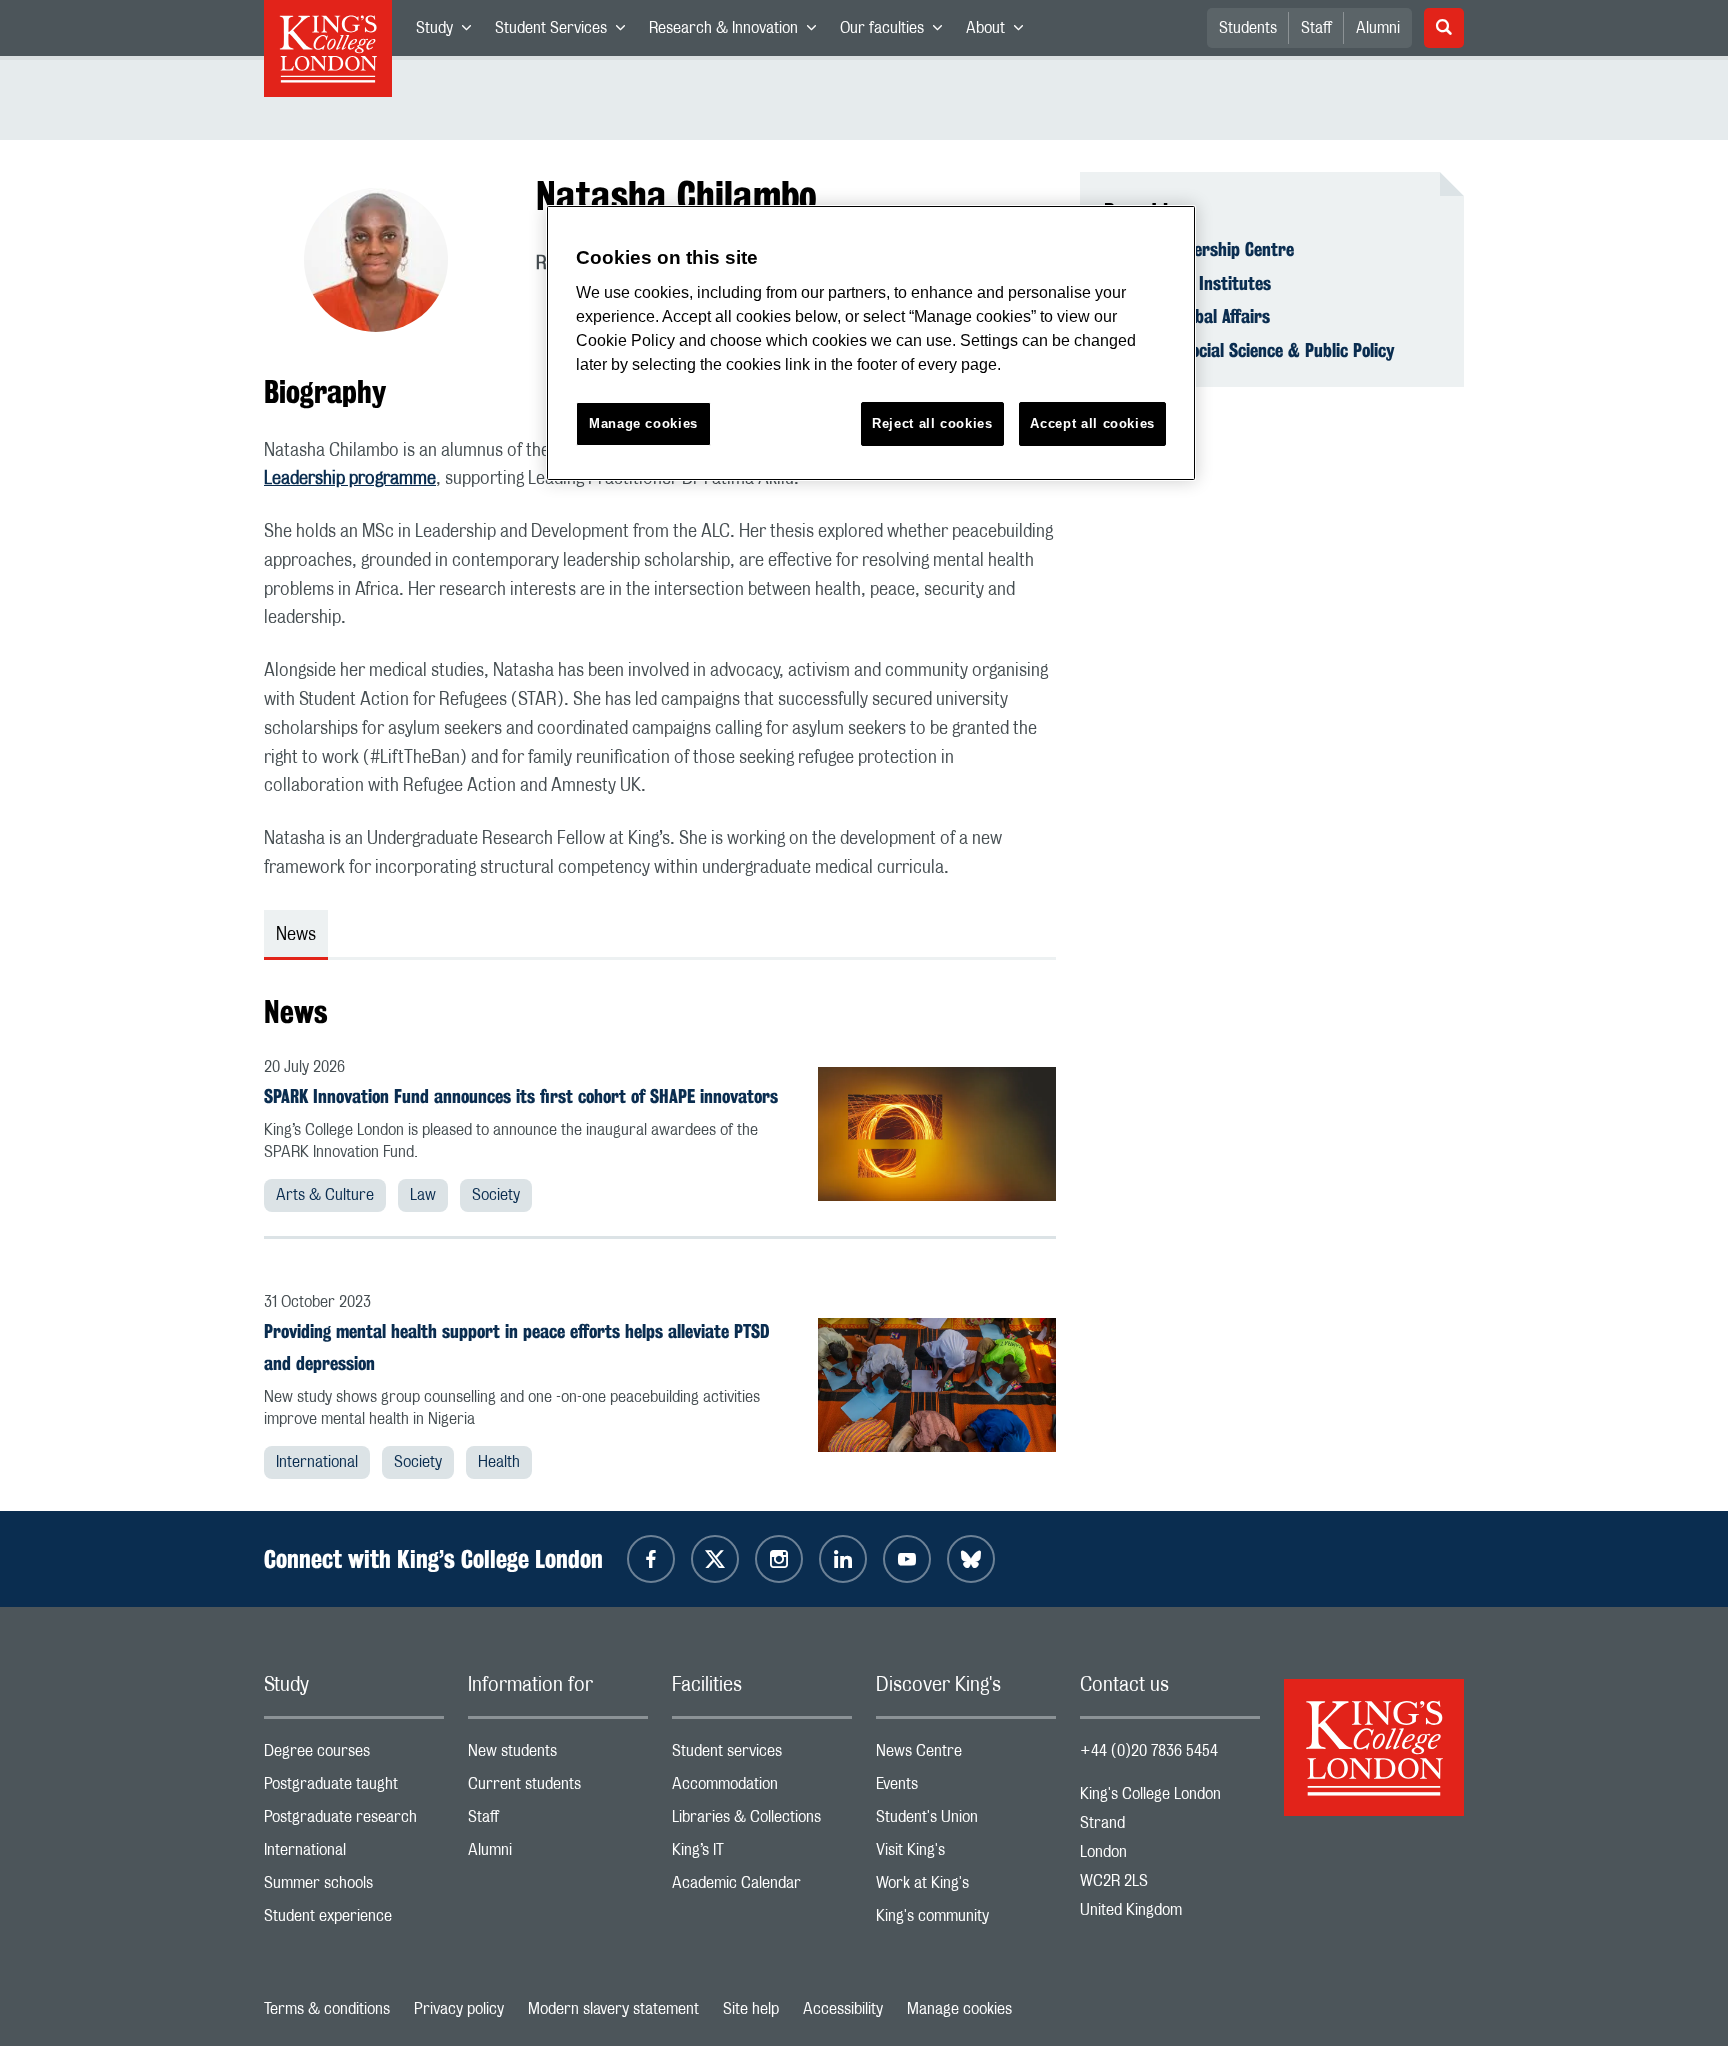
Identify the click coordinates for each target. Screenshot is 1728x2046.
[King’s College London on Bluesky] (971, 1559)
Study (449, 32)
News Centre (966, 1755)
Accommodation (762, 1788)
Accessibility (843, 2009)
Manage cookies (959, 2009)
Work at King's (966, 1887)
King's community (966, 1920)
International (317, 1462)
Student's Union (966, 1821)
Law (423, 1195)
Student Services (566, 32)
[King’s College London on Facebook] (651, 1559)
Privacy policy (459, 2009)
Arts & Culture (325, 1195)
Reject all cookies (932, 423)
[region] (871, 343)
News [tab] (296, 935)
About (1000, 32)
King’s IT (762, 1854)
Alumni (1378, 28)
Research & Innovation (738, 32)
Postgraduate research (354, 1821)
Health (499, 1462)
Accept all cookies (1092, 423)
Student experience (354, 1920)
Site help (751, 2009)
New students (558, 1755)
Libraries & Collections (762, 1821)
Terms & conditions (327, 2009)
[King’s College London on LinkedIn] (843, 1559)
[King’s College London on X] (715, 1559)
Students (1248, 28)
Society (496, 1195)
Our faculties (897, 32)
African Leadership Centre (1199, 249)
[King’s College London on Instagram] (779, 1559)
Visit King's (966, 1854)
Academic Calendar (762, 1887)
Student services (762, 1755)
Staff (1316, 28)
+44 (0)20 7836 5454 (1149, 1751)
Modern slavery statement (613, 2009)
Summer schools (354, 1887)
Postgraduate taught (354, 1788)
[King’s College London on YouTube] (907, 1559)
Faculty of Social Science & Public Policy (1249, 350)
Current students (558, 1788)
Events (966, 1788)
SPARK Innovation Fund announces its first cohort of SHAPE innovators (521, 1096)
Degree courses (354, 1755)
